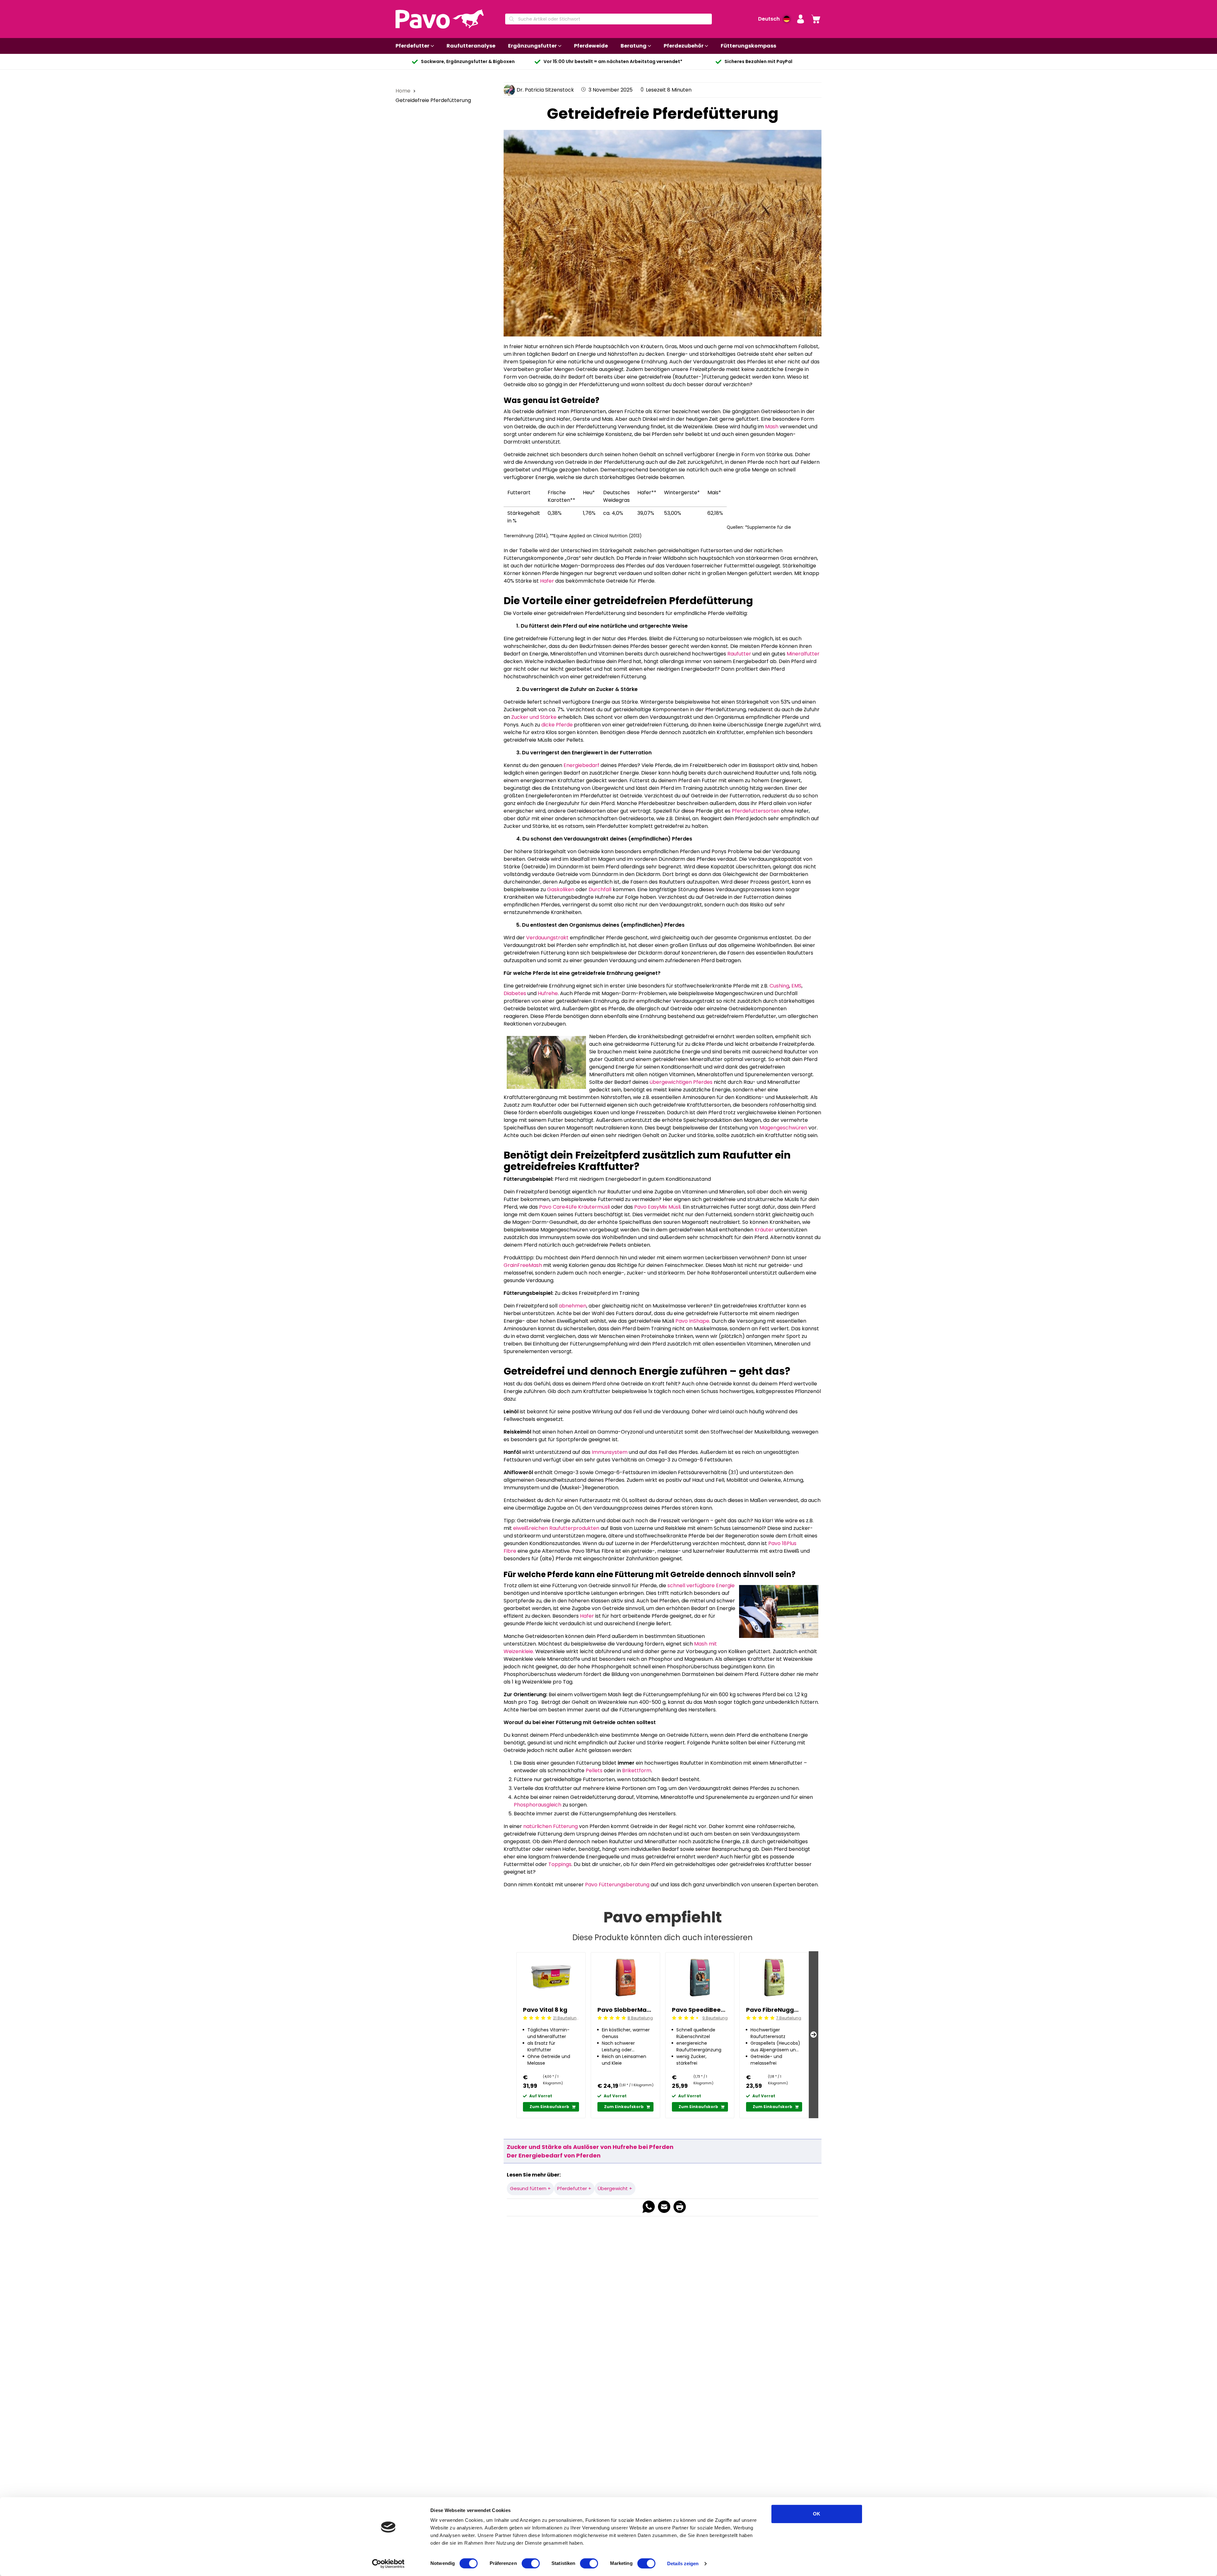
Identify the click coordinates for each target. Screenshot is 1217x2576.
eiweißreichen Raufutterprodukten (556, 1528)
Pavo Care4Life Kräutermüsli (574, 1207)
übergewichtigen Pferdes (681, 1082)
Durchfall (601, 889)
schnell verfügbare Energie (701, 1585)
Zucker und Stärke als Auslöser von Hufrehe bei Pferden (590, 2147)
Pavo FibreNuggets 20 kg (774, 2010)
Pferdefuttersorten (756, 811)
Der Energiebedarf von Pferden (554, 2155)
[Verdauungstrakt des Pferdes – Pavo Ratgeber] (688, 1788)
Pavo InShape (692, 1321)
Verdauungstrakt (547, 938)
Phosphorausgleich (538, 1805)
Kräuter (764, 1230)
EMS (796, 986)
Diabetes (515, 993)
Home (404, 91)
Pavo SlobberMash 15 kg (625, 2010)
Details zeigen (683, 2563)
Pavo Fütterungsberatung (617, 1885)
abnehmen (573, 1306)
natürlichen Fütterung (551, 1826)
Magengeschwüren (783, 1128)
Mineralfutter (803, 654)
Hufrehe (548, 993)
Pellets (594, 1771)
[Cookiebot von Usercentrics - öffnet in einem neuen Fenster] (388, 2564)
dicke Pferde (557, 725)
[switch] (531, 2563)
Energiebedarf (581, 765)
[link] (816, 19)
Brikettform (637, 1771)
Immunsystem (610, 1452)
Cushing (779, 986)
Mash (771, 427)
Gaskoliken (561, 889)
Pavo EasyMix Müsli (657, 1207)
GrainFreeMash (523, 1265)
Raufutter (739, 654)
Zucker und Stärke (534, 717)
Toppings (560, 1864)
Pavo (775, 1543)
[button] (801, 19)
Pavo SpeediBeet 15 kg (700, 2010)
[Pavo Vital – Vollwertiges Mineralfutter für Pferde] (644, 1841)
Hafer (547, 581)
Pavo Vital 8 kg (545, 2010)
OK (817, 2514)
